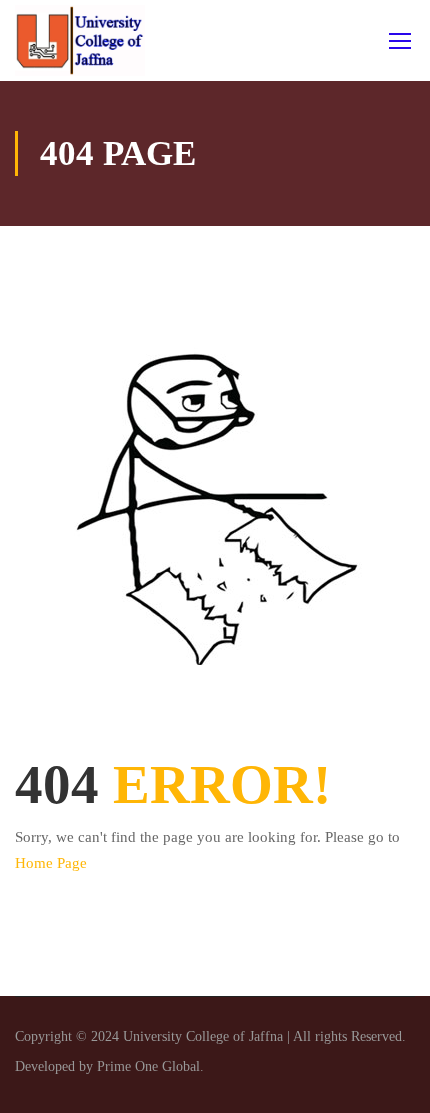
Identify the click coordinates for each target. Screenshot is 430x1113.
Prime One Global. (150, 1066)
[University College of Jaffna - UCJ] (80, 40)
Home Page (51, 863)
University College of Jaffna (205, 1036)
